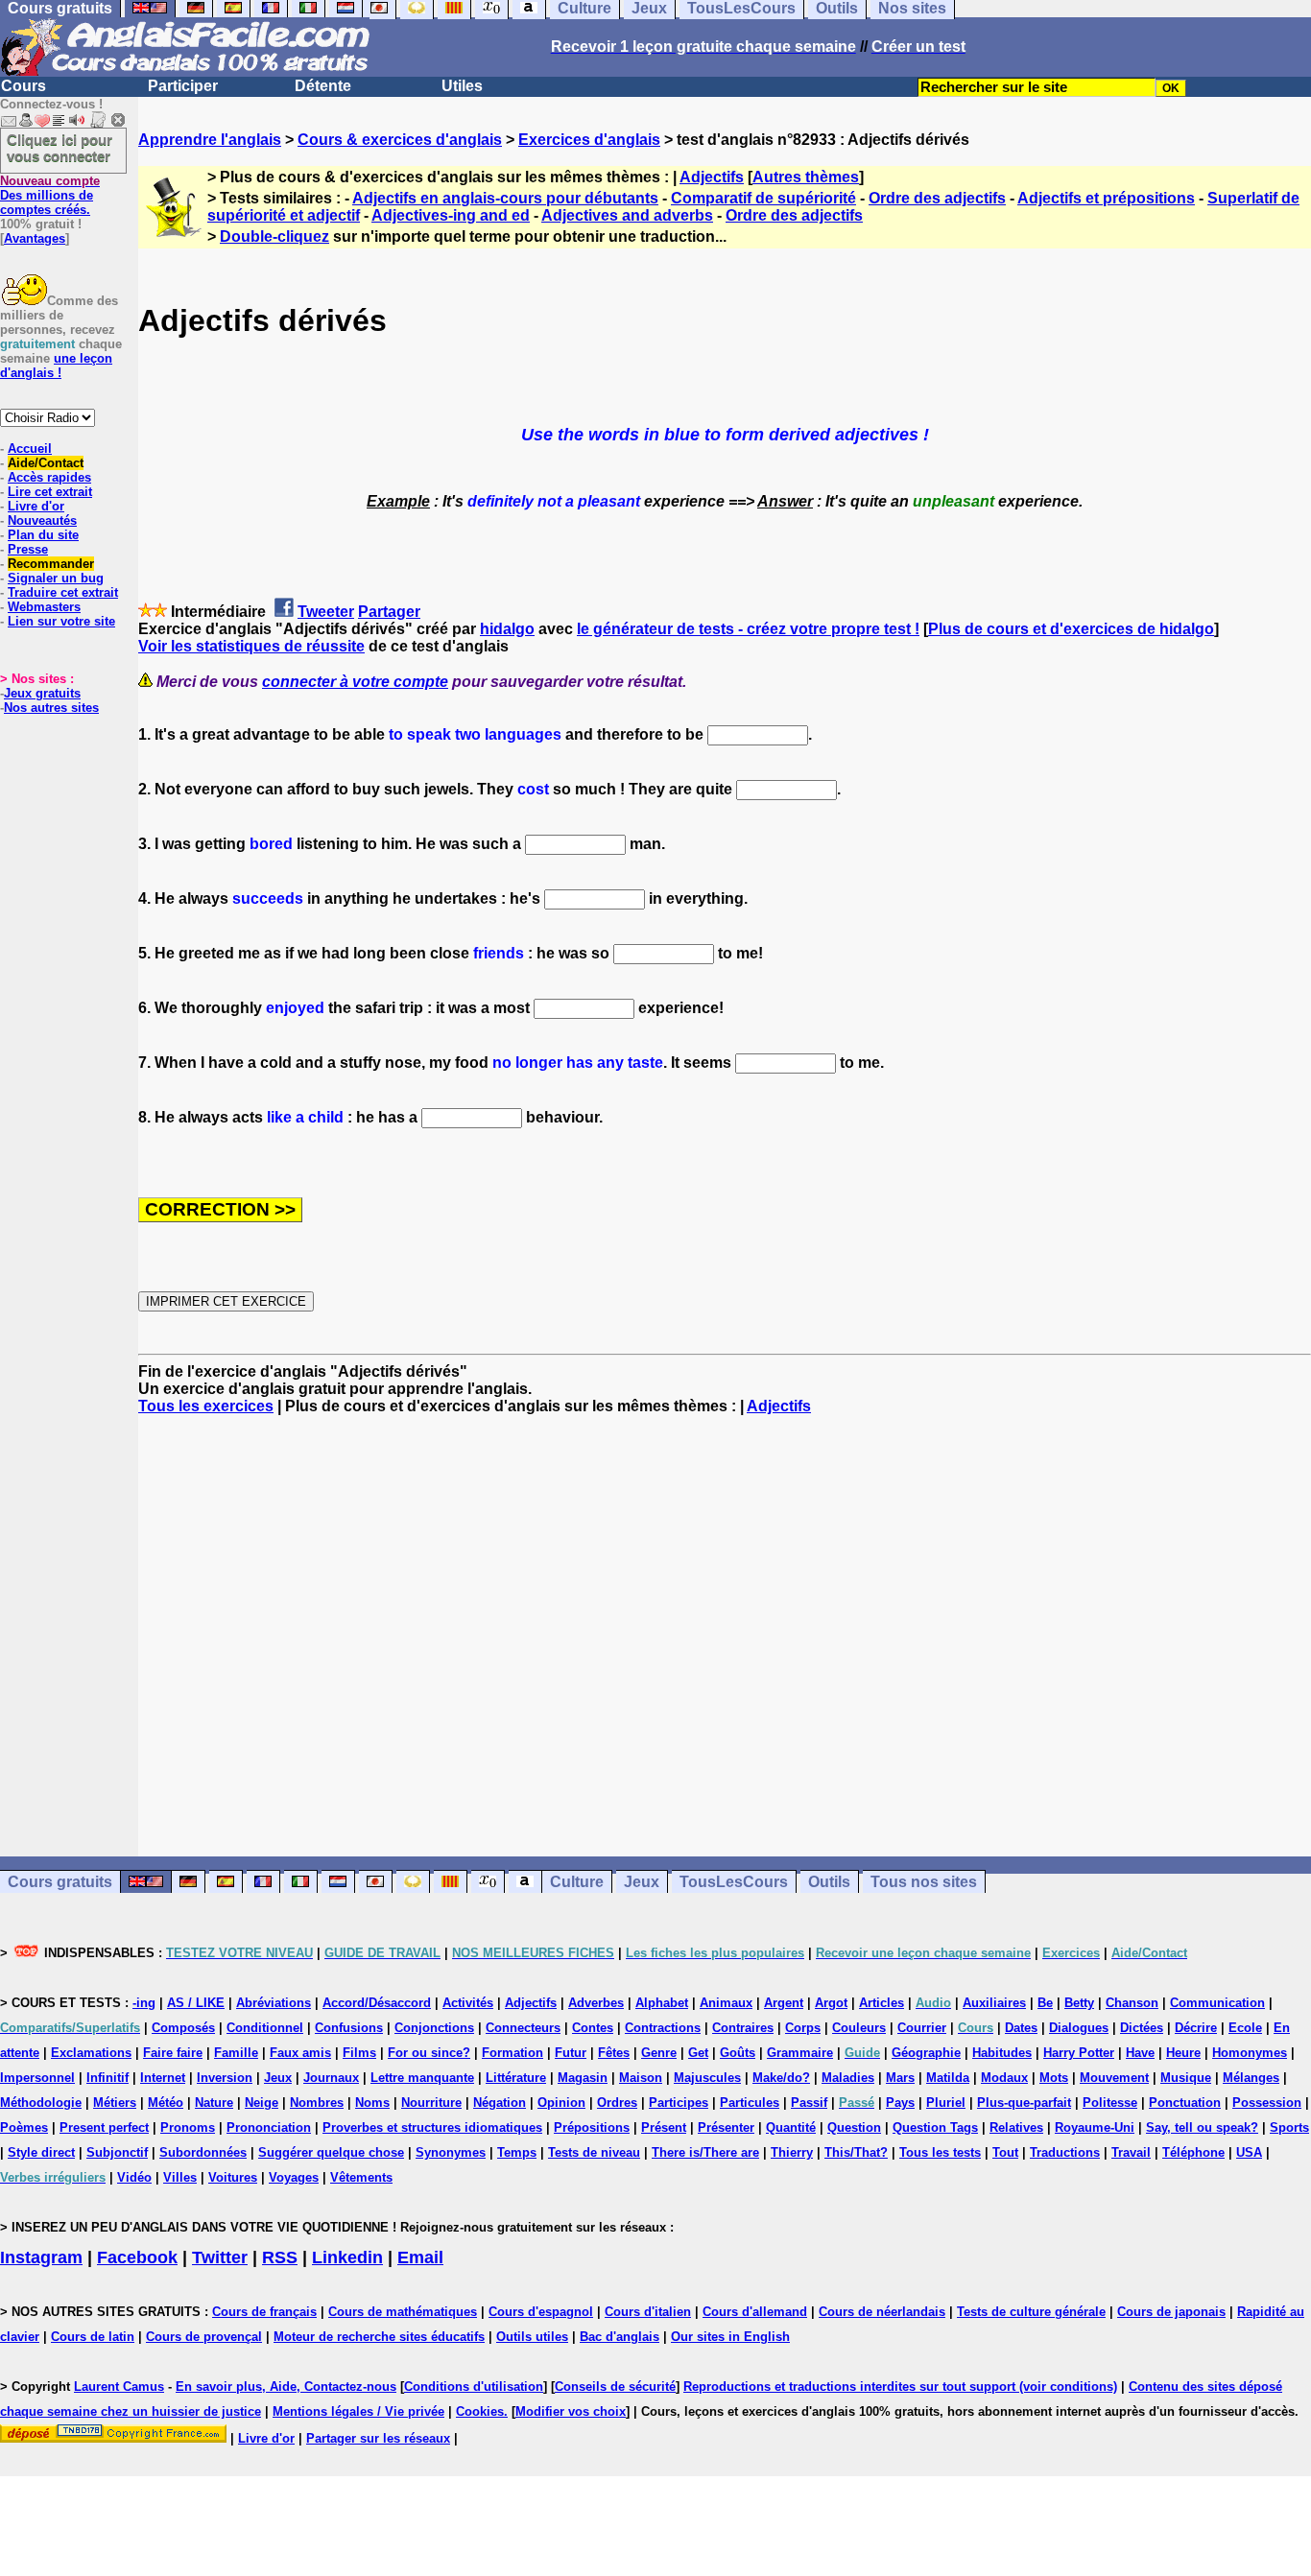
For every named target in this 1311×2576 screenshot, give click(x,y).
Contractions (663, 2028)
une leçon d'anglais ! (56, 366)
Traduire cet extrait (63, 592)
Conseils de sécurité (615, 2387)
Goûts (738, 2053)
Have (1140, 2053)
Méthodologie (41, 2103)
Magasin (583, 2078)
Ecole (1245, 2028)
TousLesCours (734, 1882)
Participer (183, 86)
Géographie (926, 2053)
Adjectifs (712, 177)
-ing (144, 2003)
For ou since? (429, 2053)
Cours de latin (93, 2337)
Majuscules (707, 2078)
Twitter (220, 2257)
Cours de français (264, 2312)
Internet (163, 2078)
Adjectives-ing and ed (451, 215)
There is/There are (705, 2152)
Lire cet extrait (50, 492)
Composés (183, 2028)
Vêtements (361, 2177)
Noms (372, 2103)
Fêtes (614, 2053)
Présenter (726, 2127)
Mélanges (1251, 2078)
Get (698, 2053)
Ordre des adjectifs (937, 198)
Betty (1079, 2003)
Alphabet (662, 2003)
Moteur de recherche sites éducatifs (379, 2337)
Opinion (561, 2103)
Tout (1005, 2152)
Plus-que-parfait (1024, 2103)
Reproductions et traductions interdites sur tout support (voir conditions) (900, 2387)
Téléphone (1193, 2152)
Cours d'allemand (755, 2312)
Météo (166, 2103)
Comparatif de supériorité (763, 198)
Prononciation (269, 2127)
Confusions (349, 2028)
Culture (577, 1882)
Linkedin (347, 2257)
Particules (750, 2103)
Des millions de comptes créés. (50, 195)
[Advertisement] (725, 1636)
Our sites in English (730, 2337)
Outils (829, 1882)
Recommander (51, 564)
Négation (500, 2103)
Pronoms (188, 2127)
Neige (262, 2103)
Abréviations (274, 2003)
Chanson (1132, 2003)
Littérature (516, 2078)
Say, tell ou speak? (1202, 2127)
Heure (1183, 2053)
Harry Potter (1079, 2053)
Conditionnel (265, 2028)
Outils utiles (532, 2337)
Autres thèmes (806, 177)
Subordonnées (203, 2152)
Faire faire (173, 2053)
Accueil (30, 449)
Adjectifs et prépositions (1106, 198)
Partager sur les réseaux (378, 2438)
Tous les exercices (206, 1406)
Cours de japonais (1171, 2312)
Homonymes (1250, 2053)
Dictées (1142, 2028)
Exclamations (91, 2053)
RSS (280, 2257)
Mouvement (1114, 2078)
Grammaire (800, 2053)
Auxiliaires (994, 2003)
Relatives (1016, 2127)
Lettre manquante (422, 2078)
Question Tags (935, 2127)
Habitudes (1002, 2053)
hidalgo (507, 629)
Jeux (642, 1882)
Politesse (1110, 2103)
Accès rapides (49, 477)
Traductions (1065, 2152)
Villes (180, 2177)
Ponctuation (1185, 2103)
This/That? (856, 2152)
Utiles (462, 86)
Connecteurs (523, 2028)
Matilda (948, 2078)
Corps (803, 2028)
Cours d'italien (648, 2312)
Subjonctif (117, 2152)
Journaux (331, 2078)
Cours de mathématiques (403, 2312)
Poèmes (24, 2127)
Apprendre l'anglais (210, 140)
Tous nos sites (924, 1882)
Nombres (317, 2103)
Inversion (225, 2078)
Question (854, 2127)
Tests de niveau (594, 2152)
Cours (24, 86)
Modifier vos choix (571, 2411)
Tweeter (326, 612)
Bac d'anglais (620, 2337)
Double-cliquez (274, 236)
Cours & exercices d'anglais (400, 140)
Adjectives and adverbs (627, 215)
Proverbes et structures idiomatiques (432, 2127)
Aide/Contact (46, 463)
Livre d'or (36, 506)
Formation (512, 2053)
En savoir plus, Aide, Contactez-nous (286, 2387)
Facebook (137, 2257)
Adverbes (596, 2003)
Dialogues (1079, 2028)
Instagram (41, 2257)
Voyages (294, 2177)
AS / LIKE (196, 2003)
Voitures (233, 2177)
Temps (517, 2152)
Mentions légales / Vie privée (358, 2411)
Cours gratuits (60, 1882)
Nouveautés (42, 520)
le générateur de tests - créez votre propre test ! (748, 629)
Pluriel (946, 2103)
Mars (900, 2078)
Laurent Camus (119, 2387)
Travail (1131, 2152)
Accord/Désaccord (377, 2003)
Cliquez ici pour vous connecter (60, 148)
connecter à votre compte (355, 682)
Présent (664, 2127)
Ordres (617, 2103)
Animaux (726, 2003)
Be (1045, 2003)
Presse (28, 549)
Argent (784, 2003)
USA (1249, 2152)
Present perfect (104, 2127)
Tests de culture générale (1031, 2312)
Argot (831, 2003)
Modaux (1004, 2078)
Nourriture (431, 2103)
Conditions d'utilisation (474, 2387)
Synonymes (451, 2152)
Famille (236, 2053)
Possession (1267, 2103)
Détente (323, 86)
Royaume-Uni (1095, 2127)
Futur (571, 2053)
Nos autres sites (51, 708)
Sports (1289, 2127)
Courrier (922, 2028)
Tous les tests (940, 2152)
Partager (389, 612)
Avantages (35, 238)
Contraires (743, 2028)
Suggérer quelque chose (331, 2152)
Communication (1217, 2003)
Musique (1186, 2078)
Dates (1021, 2028)
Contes (593, 2028)
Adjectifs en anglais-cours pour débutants (505, 198)
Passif (809, 2103)
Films (359, 2053)
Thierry (792, 2152)
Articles (882, 2003)
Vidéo (134, 2177)
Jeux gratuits (42, 693)
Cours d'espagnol (541, 2312)
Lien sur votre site (61, 621)
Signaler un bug (56, 578)
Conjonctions (434, 2028)
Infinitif (107, 2078)
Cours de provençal (204, 2337)
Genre (659, 2053)
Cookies (480, 2411)
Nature (214, 2103)
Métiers (115, 2103)
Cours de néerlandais (882, 2312)
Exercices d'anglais (589, 140)
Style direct (41, 2152)
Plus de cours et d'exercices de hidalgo (1071, 629)
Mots (1054, 2078)
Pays (900, 2103)
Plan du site (43, 535)
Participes (679, 2103)
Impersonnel (37, 2078)
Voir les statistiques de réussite (251, 646)
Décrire (1196, 2028)
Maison (641, 2078)
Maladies (848, 2078)
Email (420, 2257)
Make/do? (781, 2078)
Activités (468, 2003)
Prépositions (592, 2127)
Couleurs (859, 2028)
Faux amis (300, 2053)
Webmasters (44, 607)
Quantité (791, 2127)
